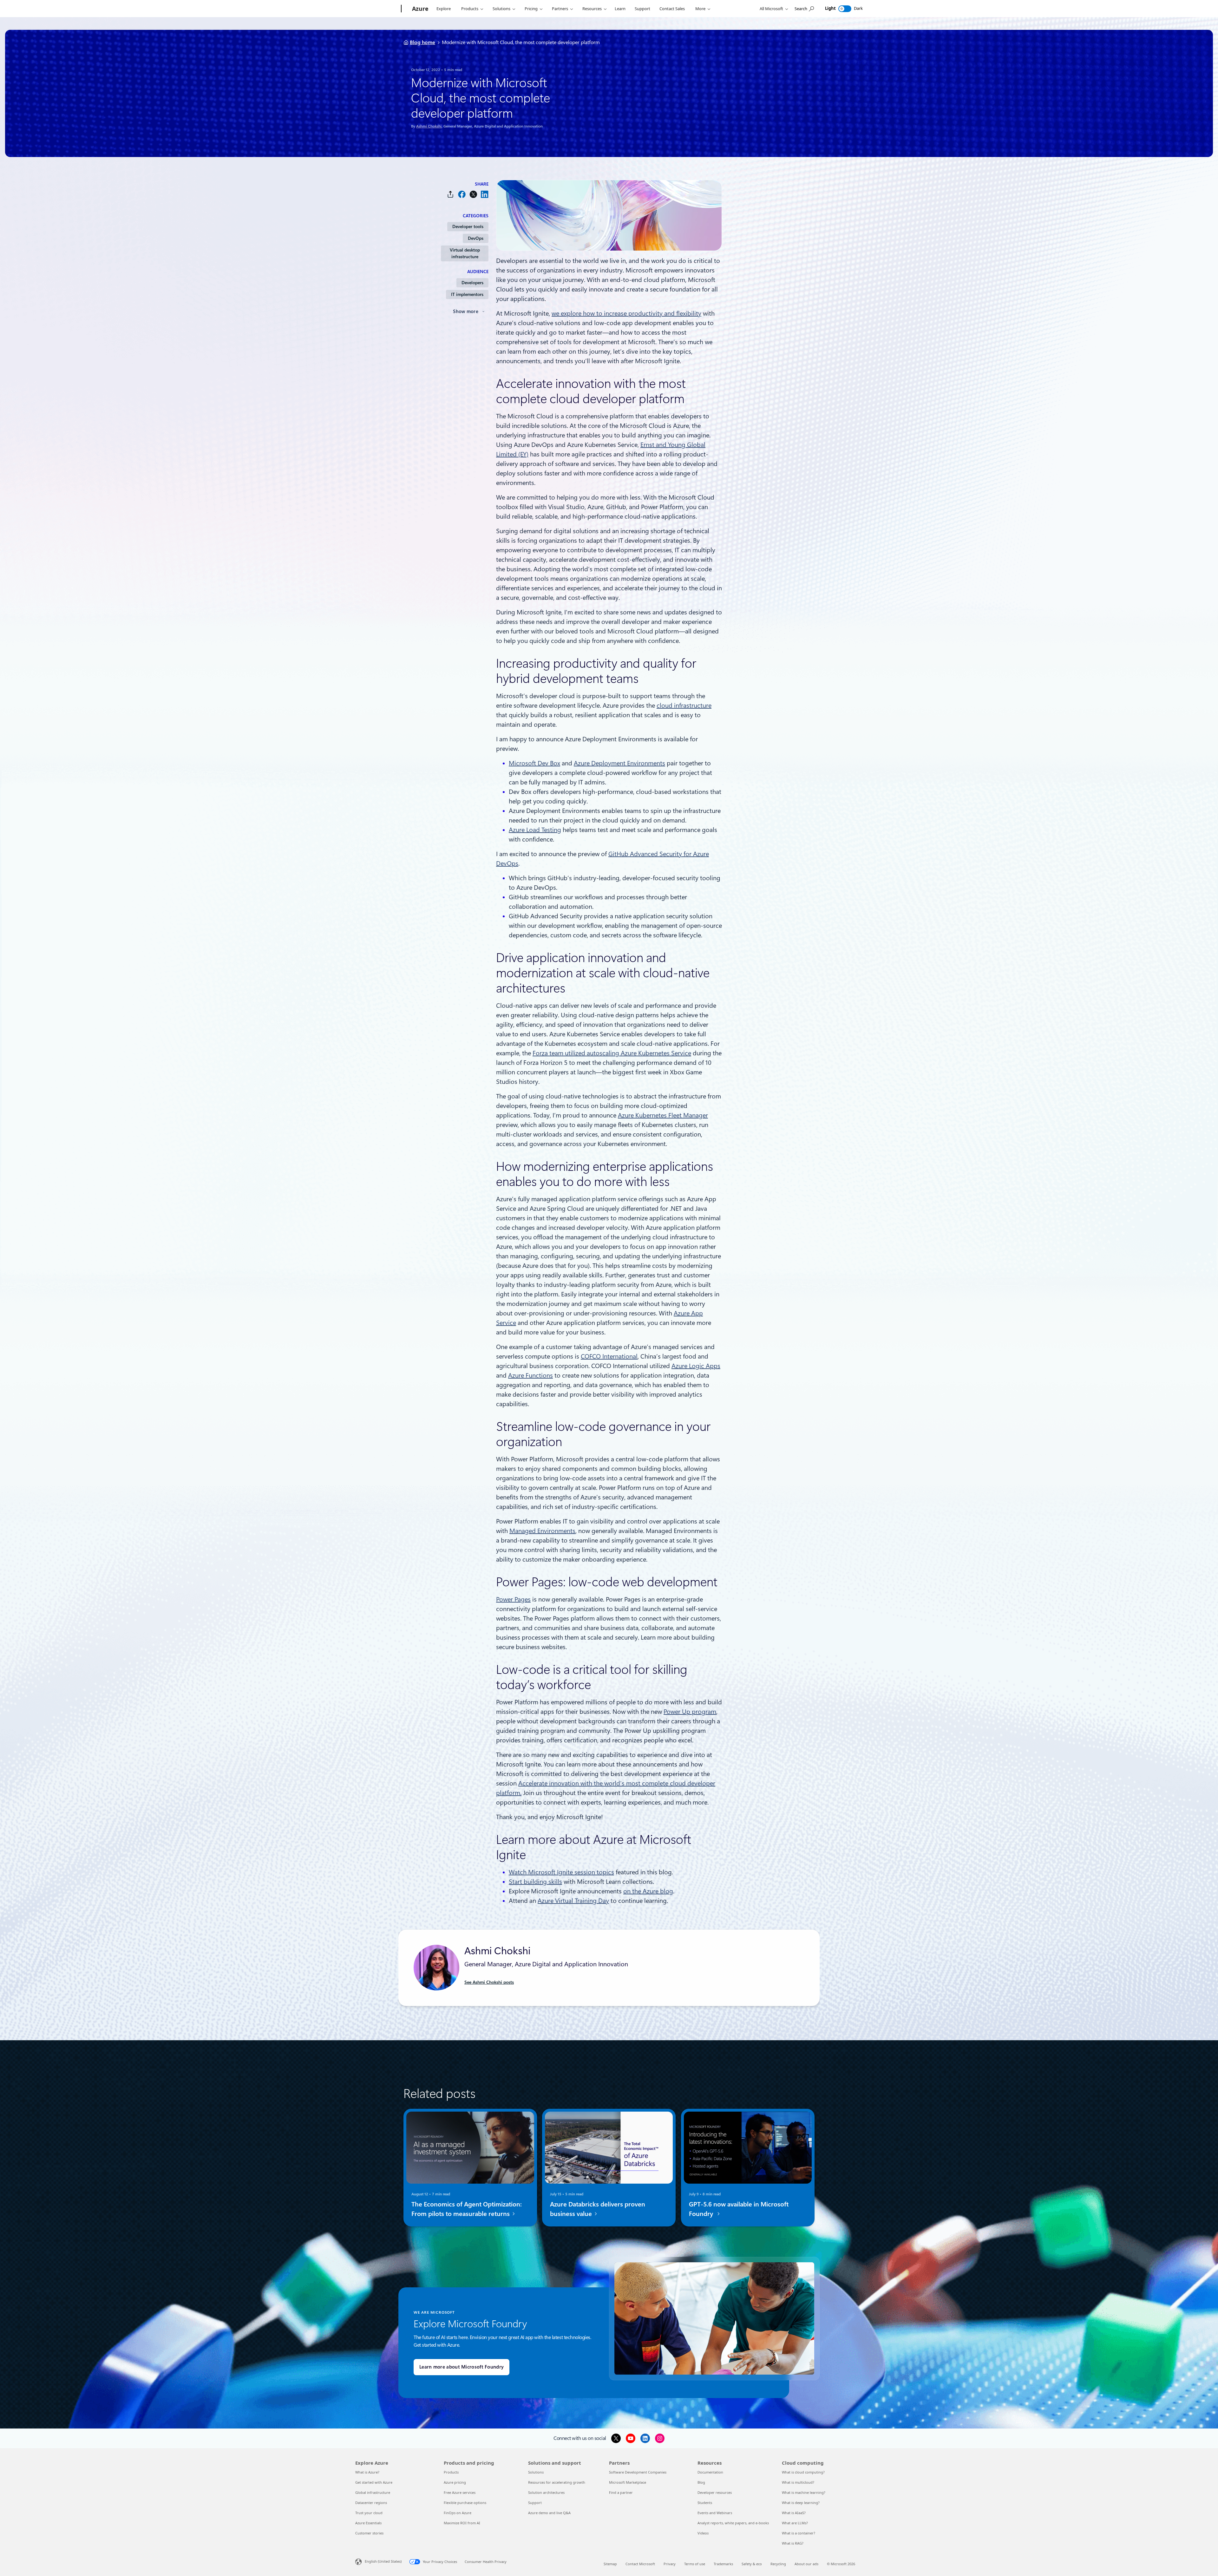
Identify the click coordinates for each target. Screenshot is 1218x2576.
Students (705, 2503)
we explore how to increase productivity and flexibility (626, 313)
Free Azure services (460, 2492)
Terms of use (695, 2564)
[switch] (845, 9)
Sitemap (610, 2564)
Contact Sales (672, 9)
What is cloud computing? (803, 2472)
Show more (466, 311)
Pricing (531, 9)
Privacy (670, 2564)
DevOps (476, 238)
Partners (560, 9)
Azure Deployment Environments (619, 763)
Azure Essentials (368, 2523)
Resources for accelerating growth (557, 2482)
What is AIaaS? (794, 2513)
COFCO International (609, 1356)
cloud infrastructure (684, 705)
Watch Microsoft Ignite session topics (561, 1872)
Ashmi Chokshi (429, 126)
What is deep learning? (801, 2503)
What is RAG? (793, 2543)
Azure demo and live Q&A (549, 2513)
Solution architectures (546, 2492)
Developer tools (468, 226)
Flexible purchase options (465, 2503)
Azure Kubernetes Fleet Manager (663, 1115)
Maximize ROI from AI (462, 2523)
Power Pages (513, 1599)
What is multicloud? (798, 2482)
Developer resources (715, 2492)
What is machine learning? (804, 2492)
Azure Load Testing (535, 830)
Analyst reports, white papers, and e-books (733, 2523)
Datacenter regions (371, 2503)
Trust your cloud (369, 2513)
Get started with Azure (374, 2482)
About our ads (806, 2564)
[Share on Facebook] (462, 194)
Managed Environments (542, 1531)
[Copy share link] (450, 194)
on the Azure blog (648, 1891)
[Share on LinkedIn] (485, 194)
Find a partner (621, 2492)
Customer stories (369, 2533)
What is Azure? (367, 2472)
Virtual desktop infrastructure (465, 253)
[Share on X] (473, 194)
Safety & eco (752, 2564)
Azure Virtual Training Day (573, 1901)
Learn (620, 9)
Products (470, 9)
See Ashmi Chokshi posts (489, 1982)
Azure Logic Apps (696, 1366)
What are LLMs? (795, 2523)
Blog (701, 2482)
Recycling (778, 2564)
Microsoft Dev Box (534, 763)
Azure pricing (455, 2482)
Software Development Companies (638, 2472)
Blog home (422, 42)
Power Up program (690, 1712)
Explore (444, 9)
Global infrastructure (373, 2492)
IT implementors (467, 294)
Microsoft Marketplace (628, 2482)
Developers (472, 283)
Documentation (710, 2472)
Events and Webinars (715, 2513)
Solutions (501, 9)
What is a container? (799, 2533)
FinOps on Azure (458, 2513)
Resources (592, 9)
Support (642, 9)
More (700, 9)
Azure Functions (530, 1375)
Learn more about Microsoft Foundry (462, 2367)
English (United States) (383, 2561)
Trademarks (723, 2564)
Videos (703, 2533)
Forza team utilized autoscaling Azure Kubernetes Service (612, 1053)
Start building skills (535, 1882)
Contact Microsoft (640, 2564)
